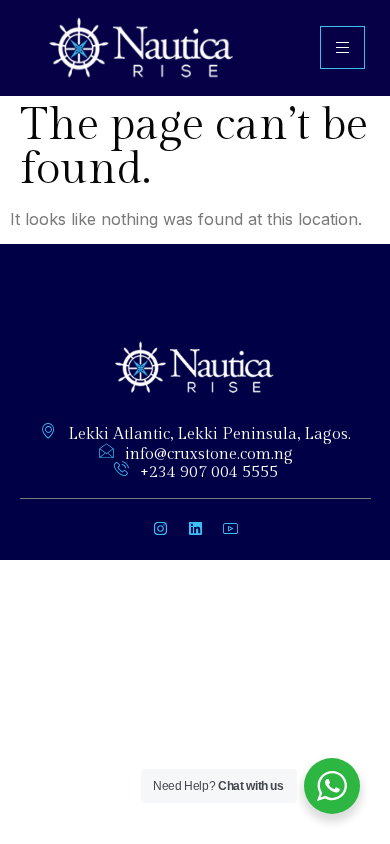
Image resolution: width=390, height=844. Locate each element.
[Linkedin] (195, 529)
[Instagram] (160, 529)
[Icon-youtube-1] (230, 529)
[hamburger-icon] (342, 47)
